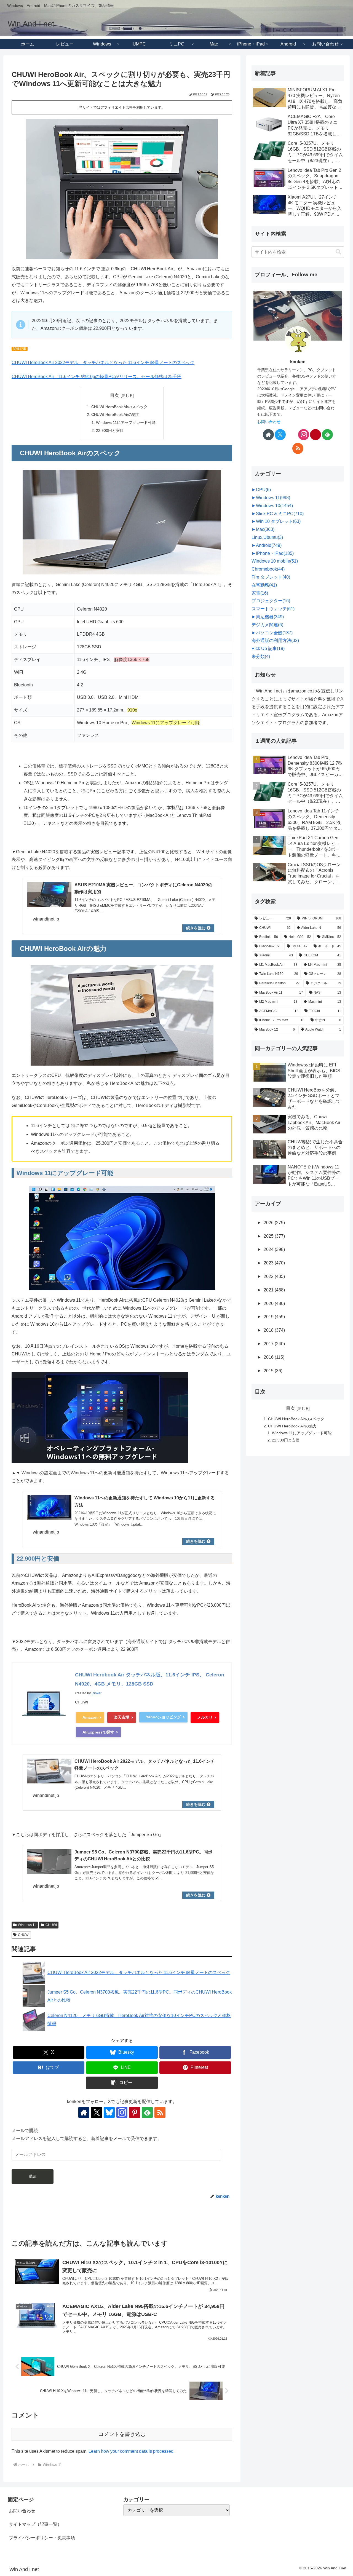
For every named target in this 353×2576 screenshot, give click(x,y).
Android (269, 545)
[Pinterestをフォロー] (135, 2112)
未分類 (261, 656)
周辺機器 (270, 617)
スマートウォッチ (273, 609)
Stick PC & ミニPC (280, 514)
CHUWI (51, 1925)
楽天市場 (122, 1717)
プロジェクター (271, 601)
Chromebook (268, 569)
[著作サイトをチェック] (84, 2112)
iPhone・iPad (275, 553)
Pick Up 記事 (268, 648)
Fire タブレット (271, 577)
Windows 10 (274, 506)
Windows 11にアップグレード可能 (126, 422)
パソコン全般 (274, 633)
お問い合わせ (269, 422)
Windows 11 (27, 1925)
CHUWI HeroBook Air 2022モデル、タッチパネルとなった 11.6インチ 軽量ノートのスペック (103, 363)
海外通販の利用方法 (275, 640)
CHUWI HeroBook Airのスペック (119, 407)
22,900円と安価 (110, 430)
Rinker (97, 1693)
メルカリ (205, 1717)
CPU (263, 490)
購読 (33, 2176)
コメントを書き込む (122, 2434)
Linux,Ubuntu (267, 537)
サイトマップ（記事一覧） (35, 2524)
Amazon (90, 1717)
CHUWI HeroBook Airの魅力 (116, 414)
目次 (114, 395)
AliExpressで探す (98, 1732)
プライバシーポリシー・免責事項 (42, 2538)
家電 (260, 593)
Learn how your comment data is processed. (132, 2451)
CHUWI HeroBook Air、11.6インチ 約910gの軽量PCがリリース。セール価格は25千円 (97, 377)
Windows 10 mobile (275, 561)
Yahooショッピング (163, 1717)
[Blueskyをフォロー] (109, 2112)
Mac (265, 529)
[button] (122, 2083)
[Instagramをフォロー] (122, 2112)
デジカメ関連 (267, 625)
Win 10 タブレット (278, 521)
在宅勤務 (264, 585)
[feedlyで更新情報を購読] (147, 2112)
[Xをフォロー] (97, 2112)
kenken (298, 362)
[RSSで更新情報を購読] (160, 2112)
